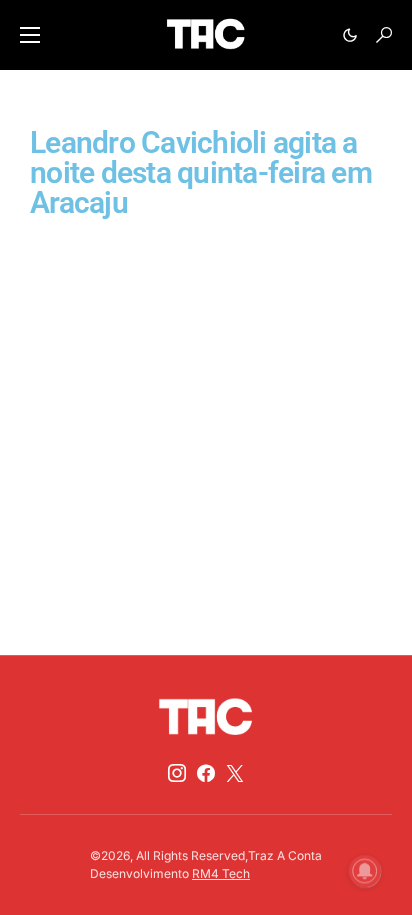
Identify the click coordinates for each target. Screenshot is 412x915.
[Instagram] (177, 773)
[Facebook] (206, 773)
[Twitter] (235, 773)
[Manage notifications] (365, 871)
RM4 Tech (221, 873)
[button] (30, 35)
